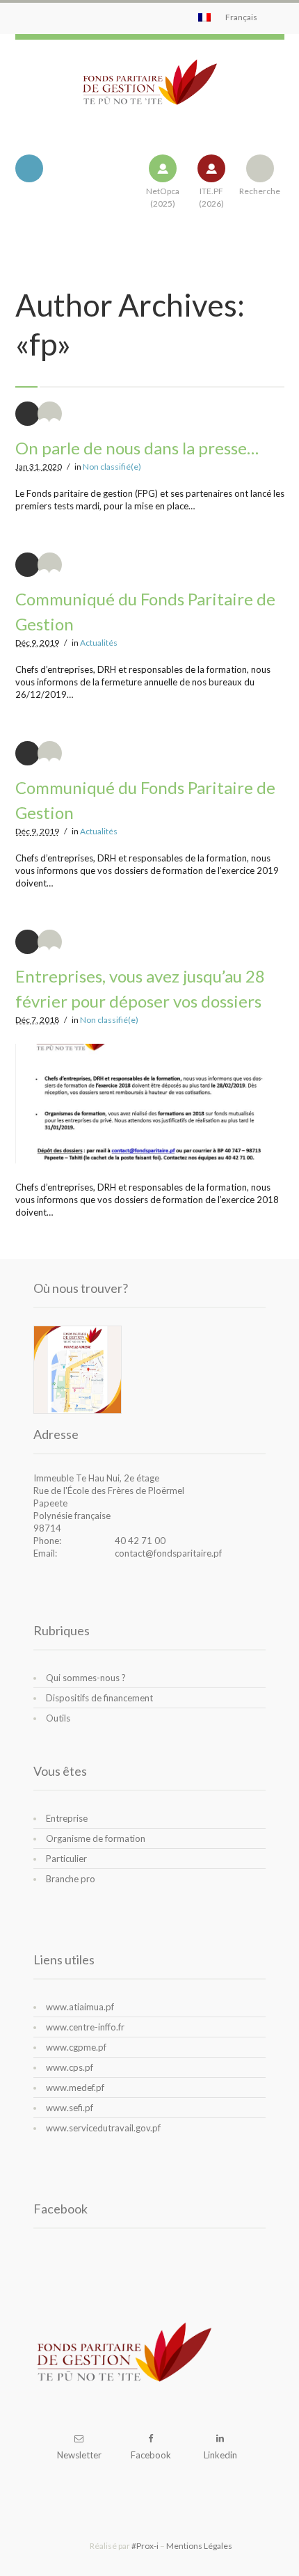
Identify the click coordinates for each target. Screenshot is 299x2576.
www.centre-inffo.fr (85, 2027)
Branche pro (71, 1879)
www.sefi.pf (70, 2108)
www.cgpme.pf (76, 2047)
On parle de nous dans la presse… (137, 448)
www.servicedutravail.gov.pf (103, 2128)
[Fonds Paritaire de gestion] (150, 93)
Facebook (151, 2455)
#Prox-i (145, 2546)
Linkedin (220, 2455)
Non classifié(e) (112, 467)
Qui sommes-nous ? (86, 1678)
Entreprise (67, 1818)
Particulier (66, 1859)
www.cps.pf (70, 2067)
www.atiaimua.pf (80, 2007)
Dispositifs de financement (99, 1698)
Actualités (99, 643)
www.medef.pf (75, 2088)
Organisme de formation (96, 1838)
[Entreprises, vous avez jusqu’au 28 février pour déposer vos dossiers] (150, 1104)
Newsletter (79, 2455)
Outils (58, 1718)
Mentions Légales (199, 2546)
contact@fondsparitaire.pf (168, 1553)
